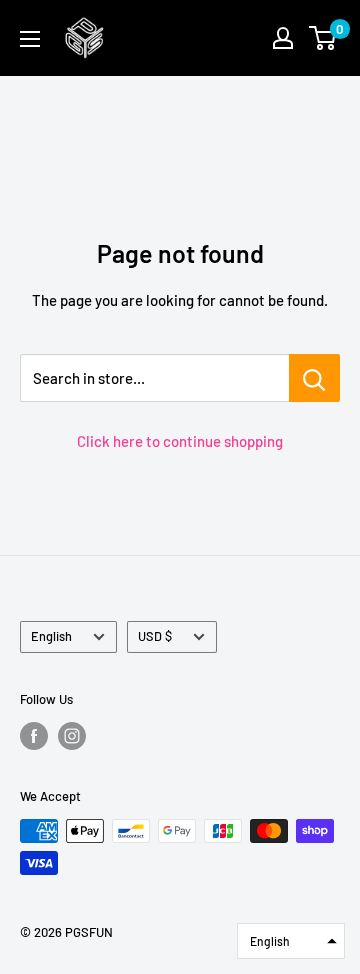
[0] (323, 38)
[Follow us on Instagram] (72, 736)
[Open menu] (30, 39)
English (51, 636)
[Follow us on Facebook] (34, 736)
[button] (291, 941)
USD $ (155, 636)
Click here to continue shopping (180, 441)
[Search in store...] (314, 378)
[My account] (283, 38)
